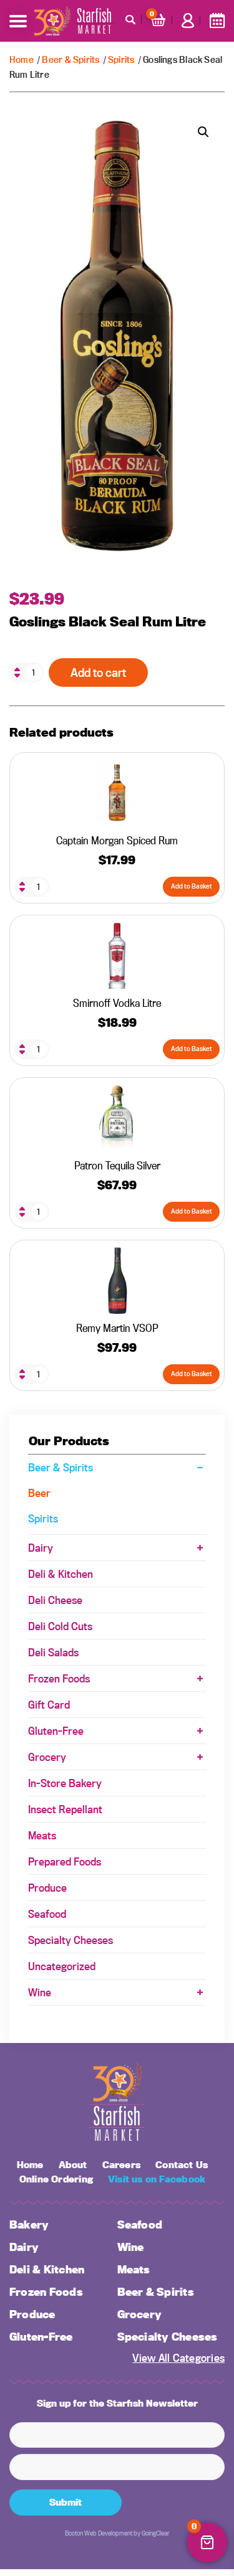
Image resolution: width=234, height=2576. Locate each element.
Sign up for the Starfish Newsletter (117, 2403)
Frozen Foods (59, 1678)
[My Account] (188, 21)
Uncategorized (62, 1966)
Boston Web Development (99, 2533)
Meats (42, 1835)
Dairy (41, 1548)
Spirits (121, 59)
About (73, 2165)
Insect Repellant (65, 1809)
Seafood (47, 1914)
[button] (203, 132)
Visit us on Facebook (157, 2179)
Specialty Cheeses (71, 1940)
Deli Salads (53, 1652)
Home (22, 59)
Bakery (29, 2225)
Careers (121, 2165)
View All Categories (178, 2358)
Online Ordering (56, 2179)
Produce (47, 1888)
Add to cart (98, 672)
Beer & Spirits (71, 59)
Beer (39, 1493)
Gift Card (49, 1705)
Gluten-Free (56, 1731)
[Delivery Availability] (217, 21)
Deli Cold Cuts (60, 1626)
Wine (40, 1992)
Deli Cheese (55, 1600)
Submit (66, 2502)
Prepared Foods (65, 1861)
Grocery (47, 1757)
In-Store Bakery (65, 1783)
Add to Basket (192, 886)
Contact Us (182, 2165)
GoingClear (156, 2533)
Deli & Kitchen (61, 1574)
